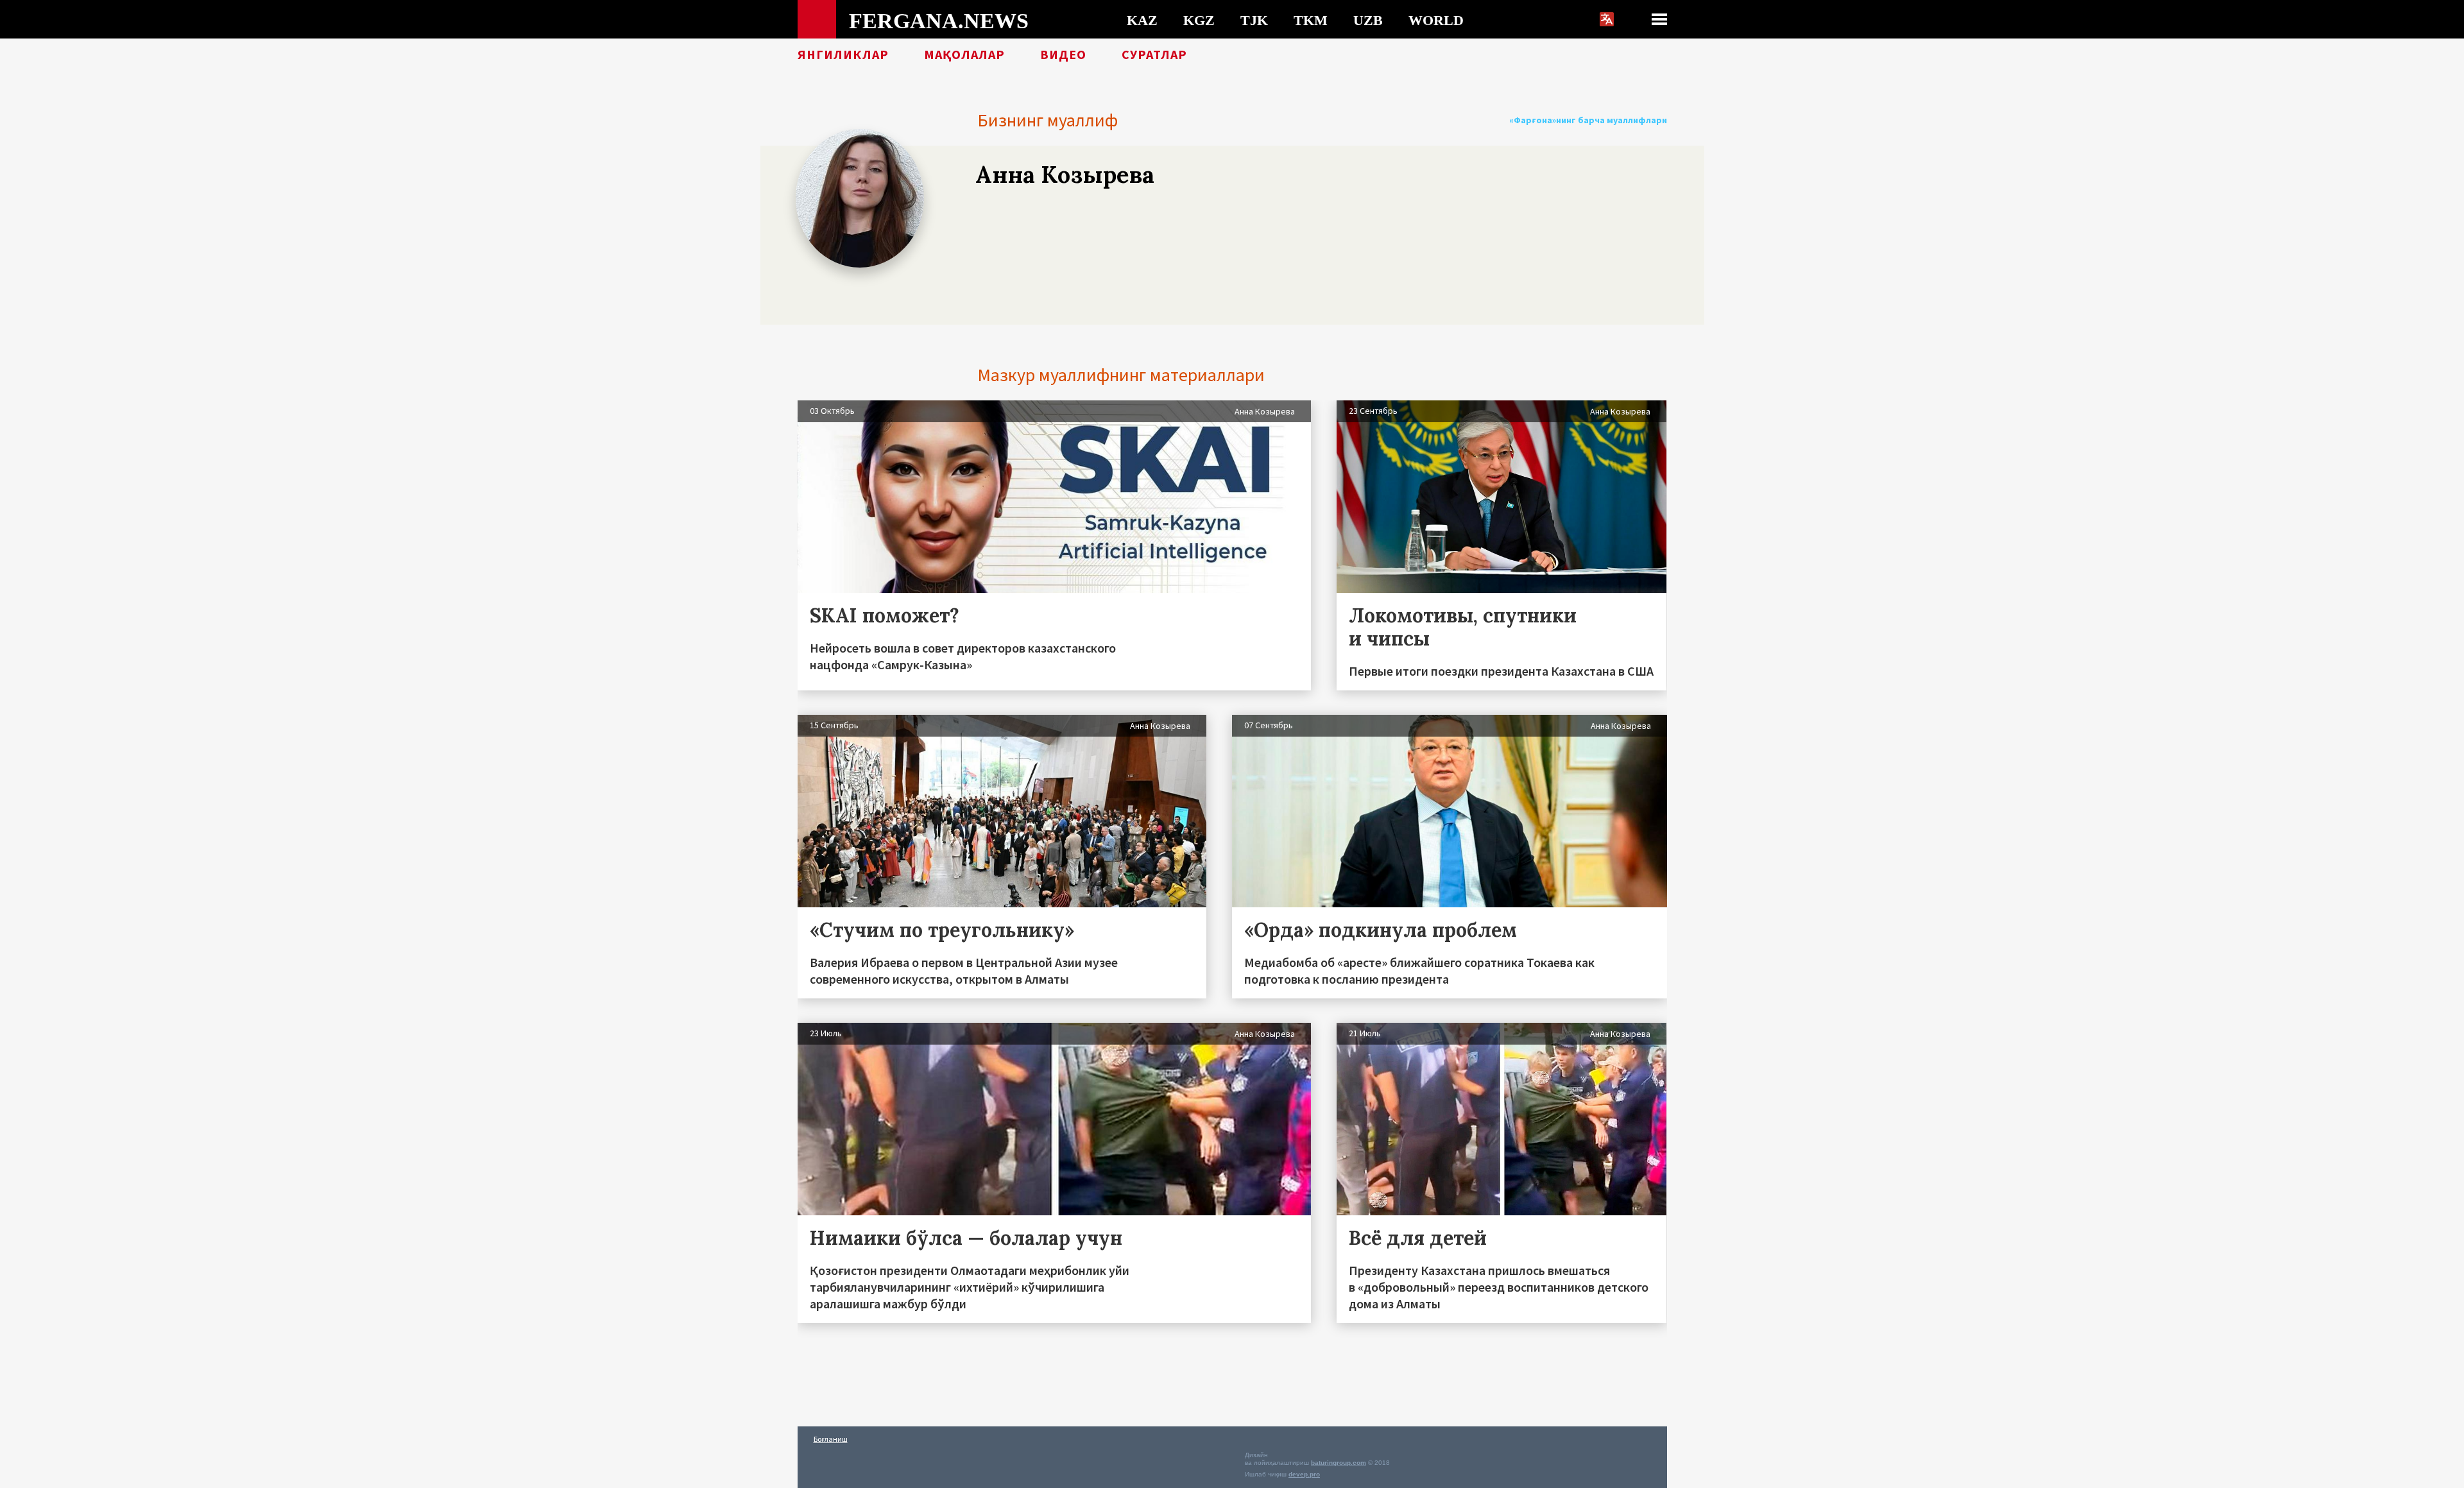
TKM (1311, 20)
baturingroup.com (1339, 1463)
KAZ (1142, 20)
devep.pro (1304, 1474)
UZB (1368, 20)
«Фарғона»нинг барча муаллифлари (1588, 120)
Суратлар (1154, 55)
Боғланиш (831, 1439)
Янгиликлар (843, 55)
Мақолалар (964, 55)
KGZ (1199, 20)
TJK (1254, 20)
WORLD (1436, 20)
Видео (1063, 55)
